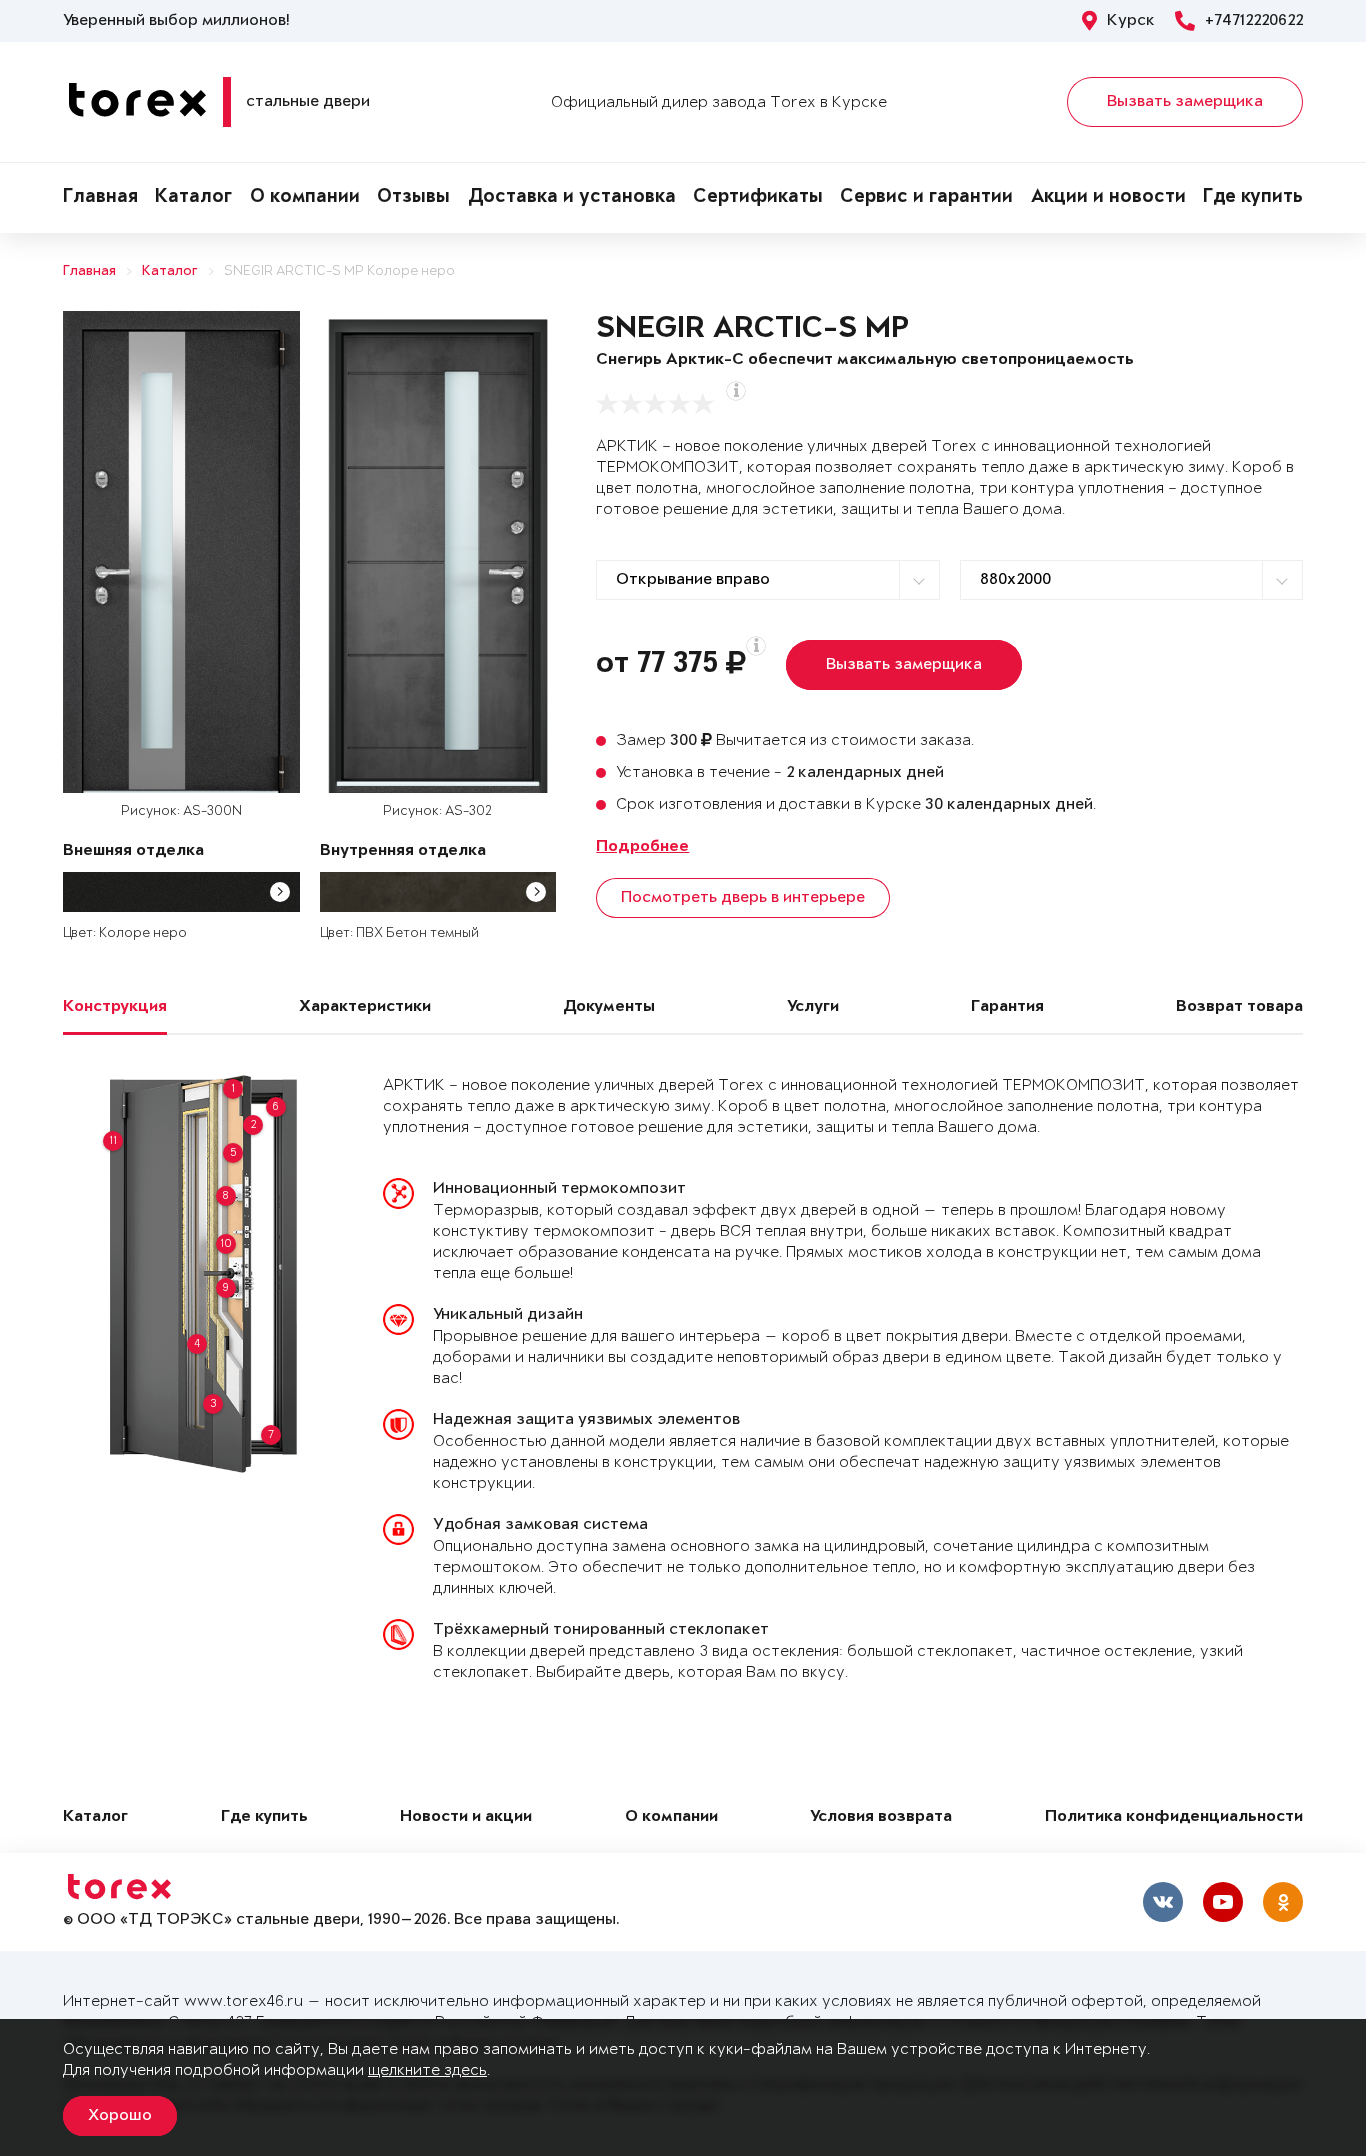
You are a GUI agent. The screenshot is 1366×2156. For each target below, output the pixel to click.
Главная (100, 198)
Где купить (1253, 198)
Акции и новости (1108, 198)
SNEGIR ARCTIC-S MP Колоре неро (339, 271)
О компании (305, 198)
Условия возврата (881, 1817)
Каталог (193, 198)
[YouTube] (1223, 1902)
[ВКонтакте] (1163, 1902)
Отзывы (413, 198)
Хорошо (120, 2116)
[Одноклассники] (1283, 1902)
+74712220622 (1254, 21)
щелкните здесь (427, 2070)
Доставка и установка (572, 198)
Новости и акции (466, 1817)
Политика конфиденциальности (1174, 1817)
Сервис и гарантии (926, 198)
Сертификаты (758, 198)
